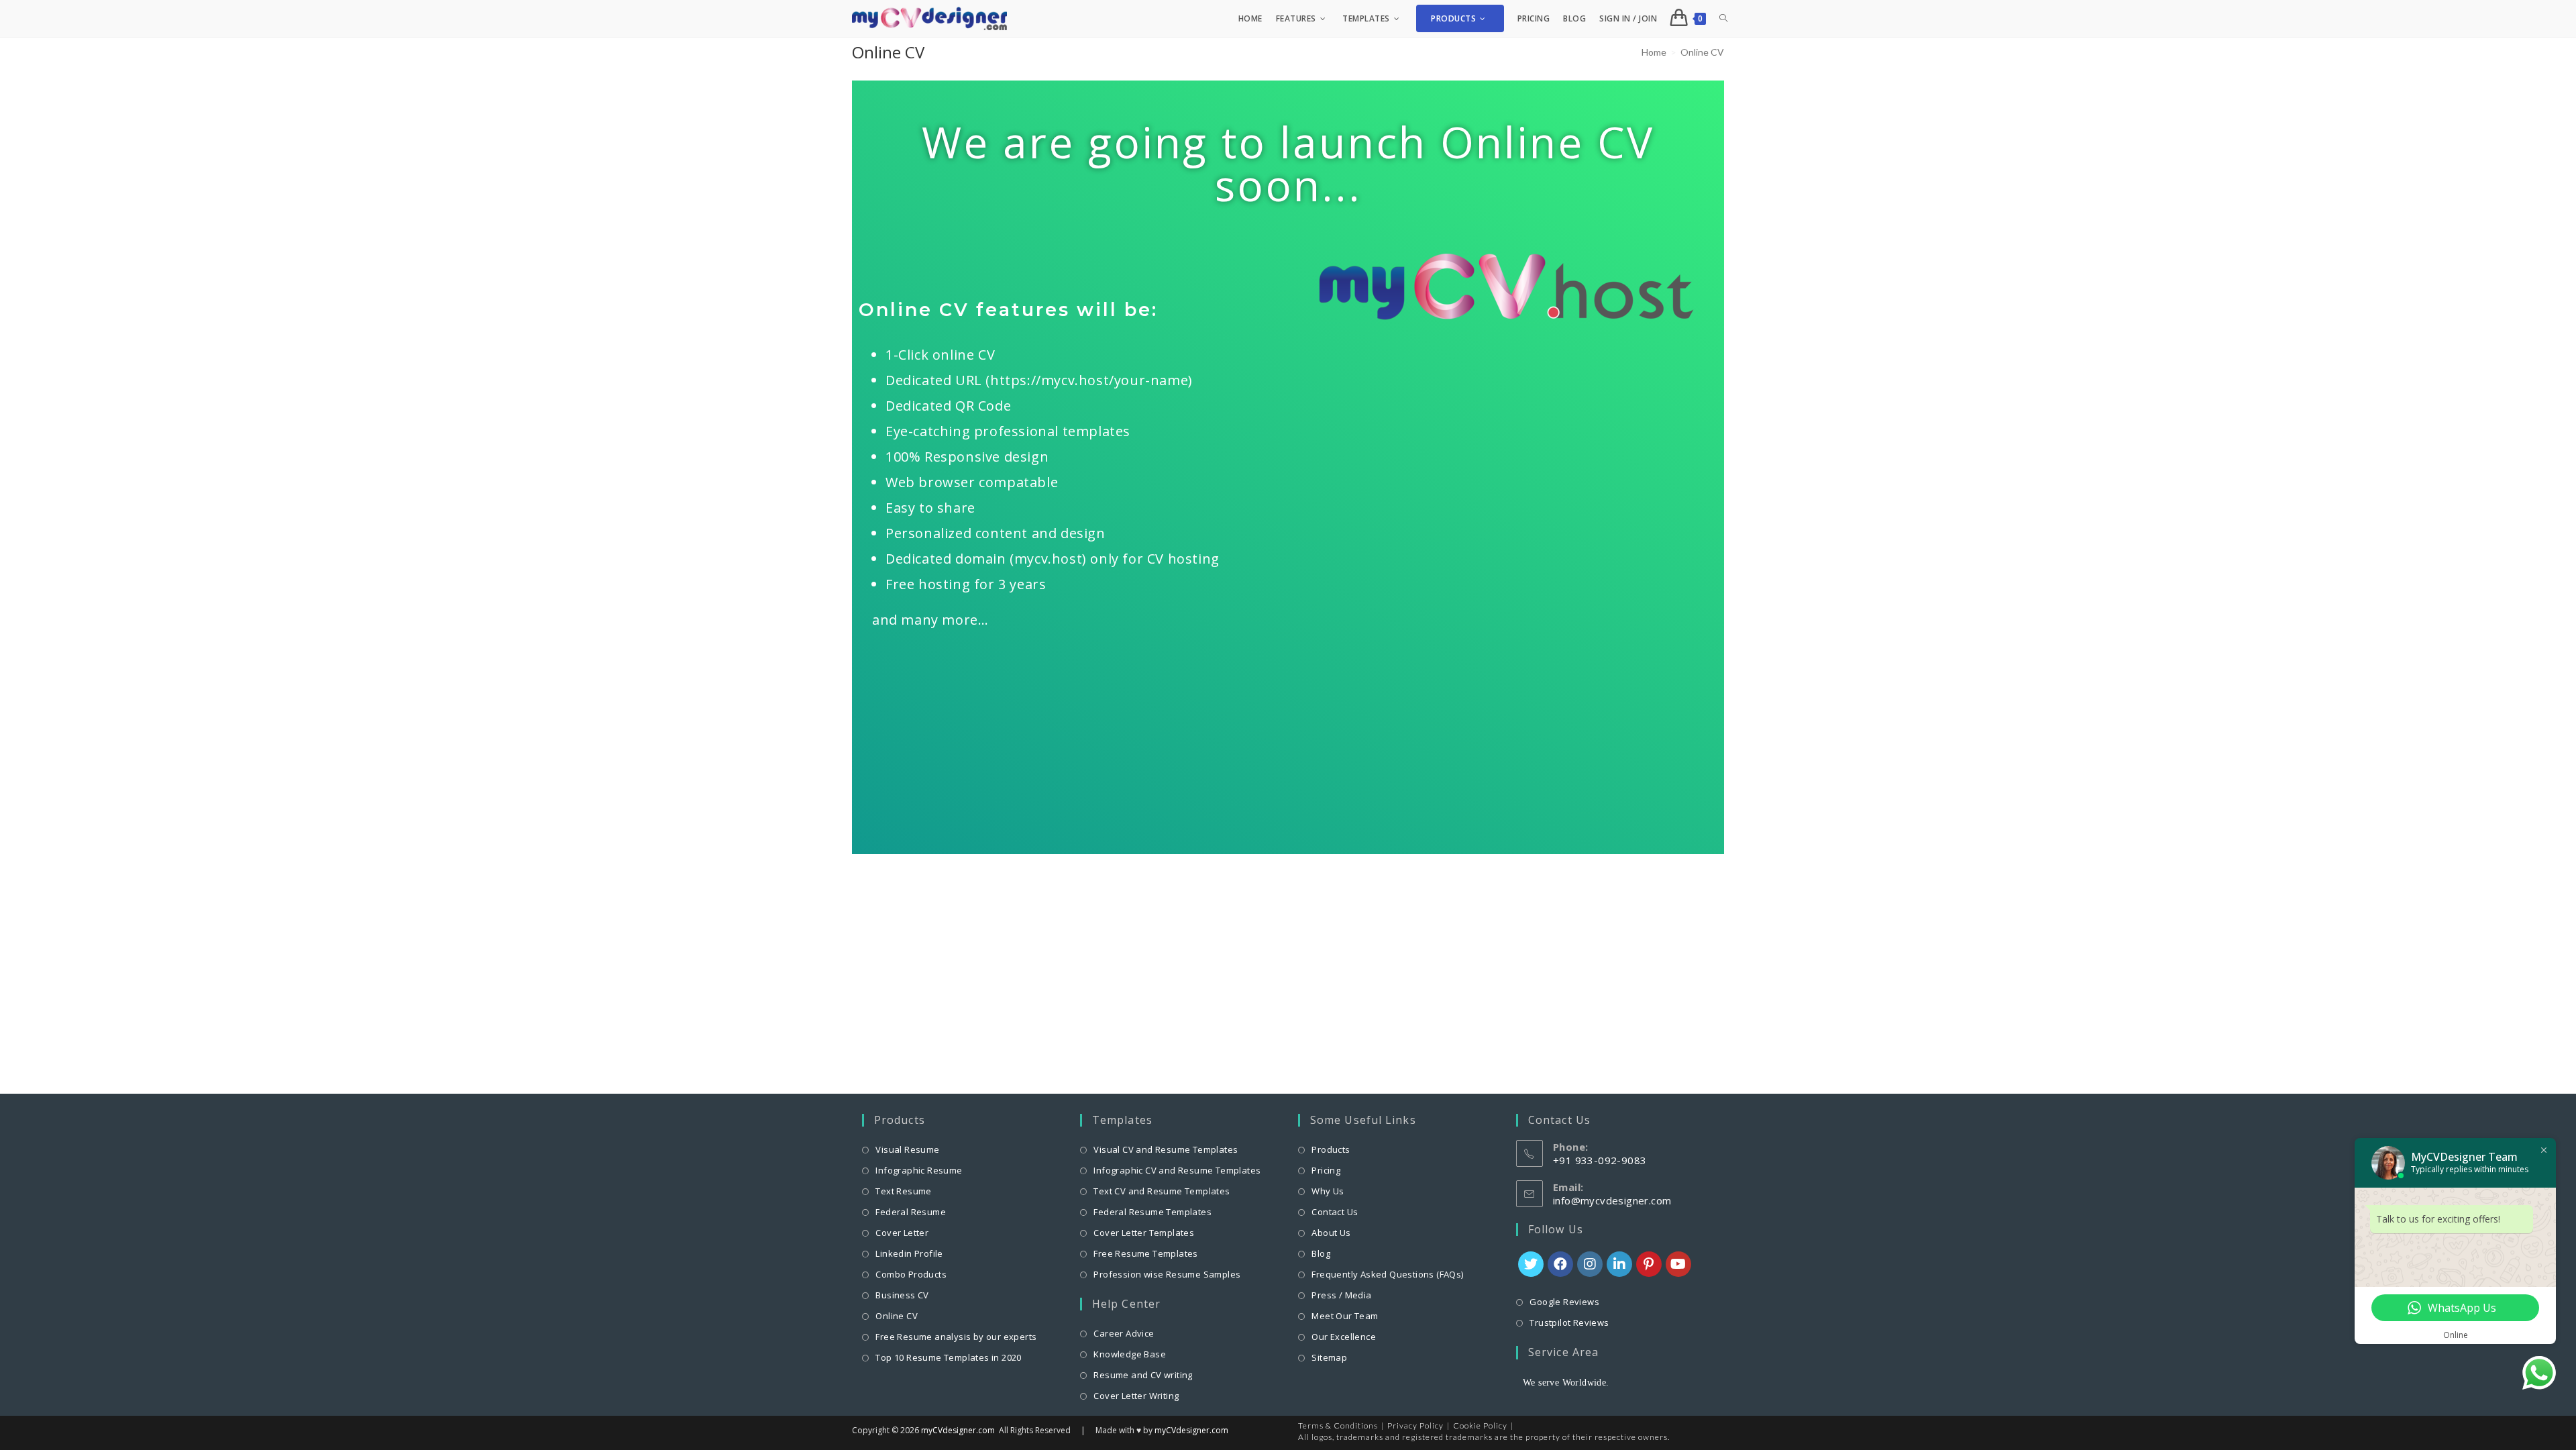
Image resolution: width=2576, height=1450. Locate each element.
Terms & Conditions (1338, 1426)
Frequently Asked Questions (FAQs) (1387, 1274)
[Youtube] (1678, 1264)
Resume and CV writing (1143, 1375)
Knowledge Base (1130, 1354)
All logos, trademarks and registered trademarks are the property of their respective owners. (1484, 1437)
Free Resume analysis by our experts (956, 1337)
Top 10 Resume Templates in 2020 (948, 1357)
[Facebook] (1560, 1264)
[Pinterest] (1649, 1264)
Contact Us (1335, 1212)
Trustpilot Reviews (1569, 1323)
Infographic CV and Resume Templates (1177, 1170)
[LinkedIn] (1619, 1264)
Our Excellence (1344, 1337)
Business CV (902, 1295)
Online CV (897, 1316)
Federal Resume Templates (1152, 1212)
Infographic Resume (919, 1170)
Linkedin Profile (909, 1253)
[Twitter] (1531, 1264)
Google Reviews (1564, 1302)
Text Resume (903, 1191)
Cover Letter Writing (1136, 1396)
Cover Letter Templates (1144, 1233)
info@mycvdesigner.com (1612, 1200)
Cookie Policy (1480, 1426)
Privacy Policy (1415, 1426)
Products (1331, 1149)
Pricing (1326, 1170)
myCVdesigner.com (958, 1430)
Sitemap (1329, 1357)
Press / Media (1341, 1295)
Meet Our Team (1345, 1316)
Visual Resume (907, 1149)
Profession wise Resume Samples (1167, 1274)
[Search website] (1723, 18)
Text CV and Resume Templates (1162, 1191)
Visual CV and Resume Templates (1166, 1149)
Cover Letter (902, 1233)
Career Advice (1124, 1333)
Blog (1321, 1253)
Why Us (1328, 1191)
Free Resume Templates (1145, 1253)
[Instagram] (1590, 1264)
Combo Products (911, 1274)
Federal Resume (911, 1212)
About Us (1331, 1233)
